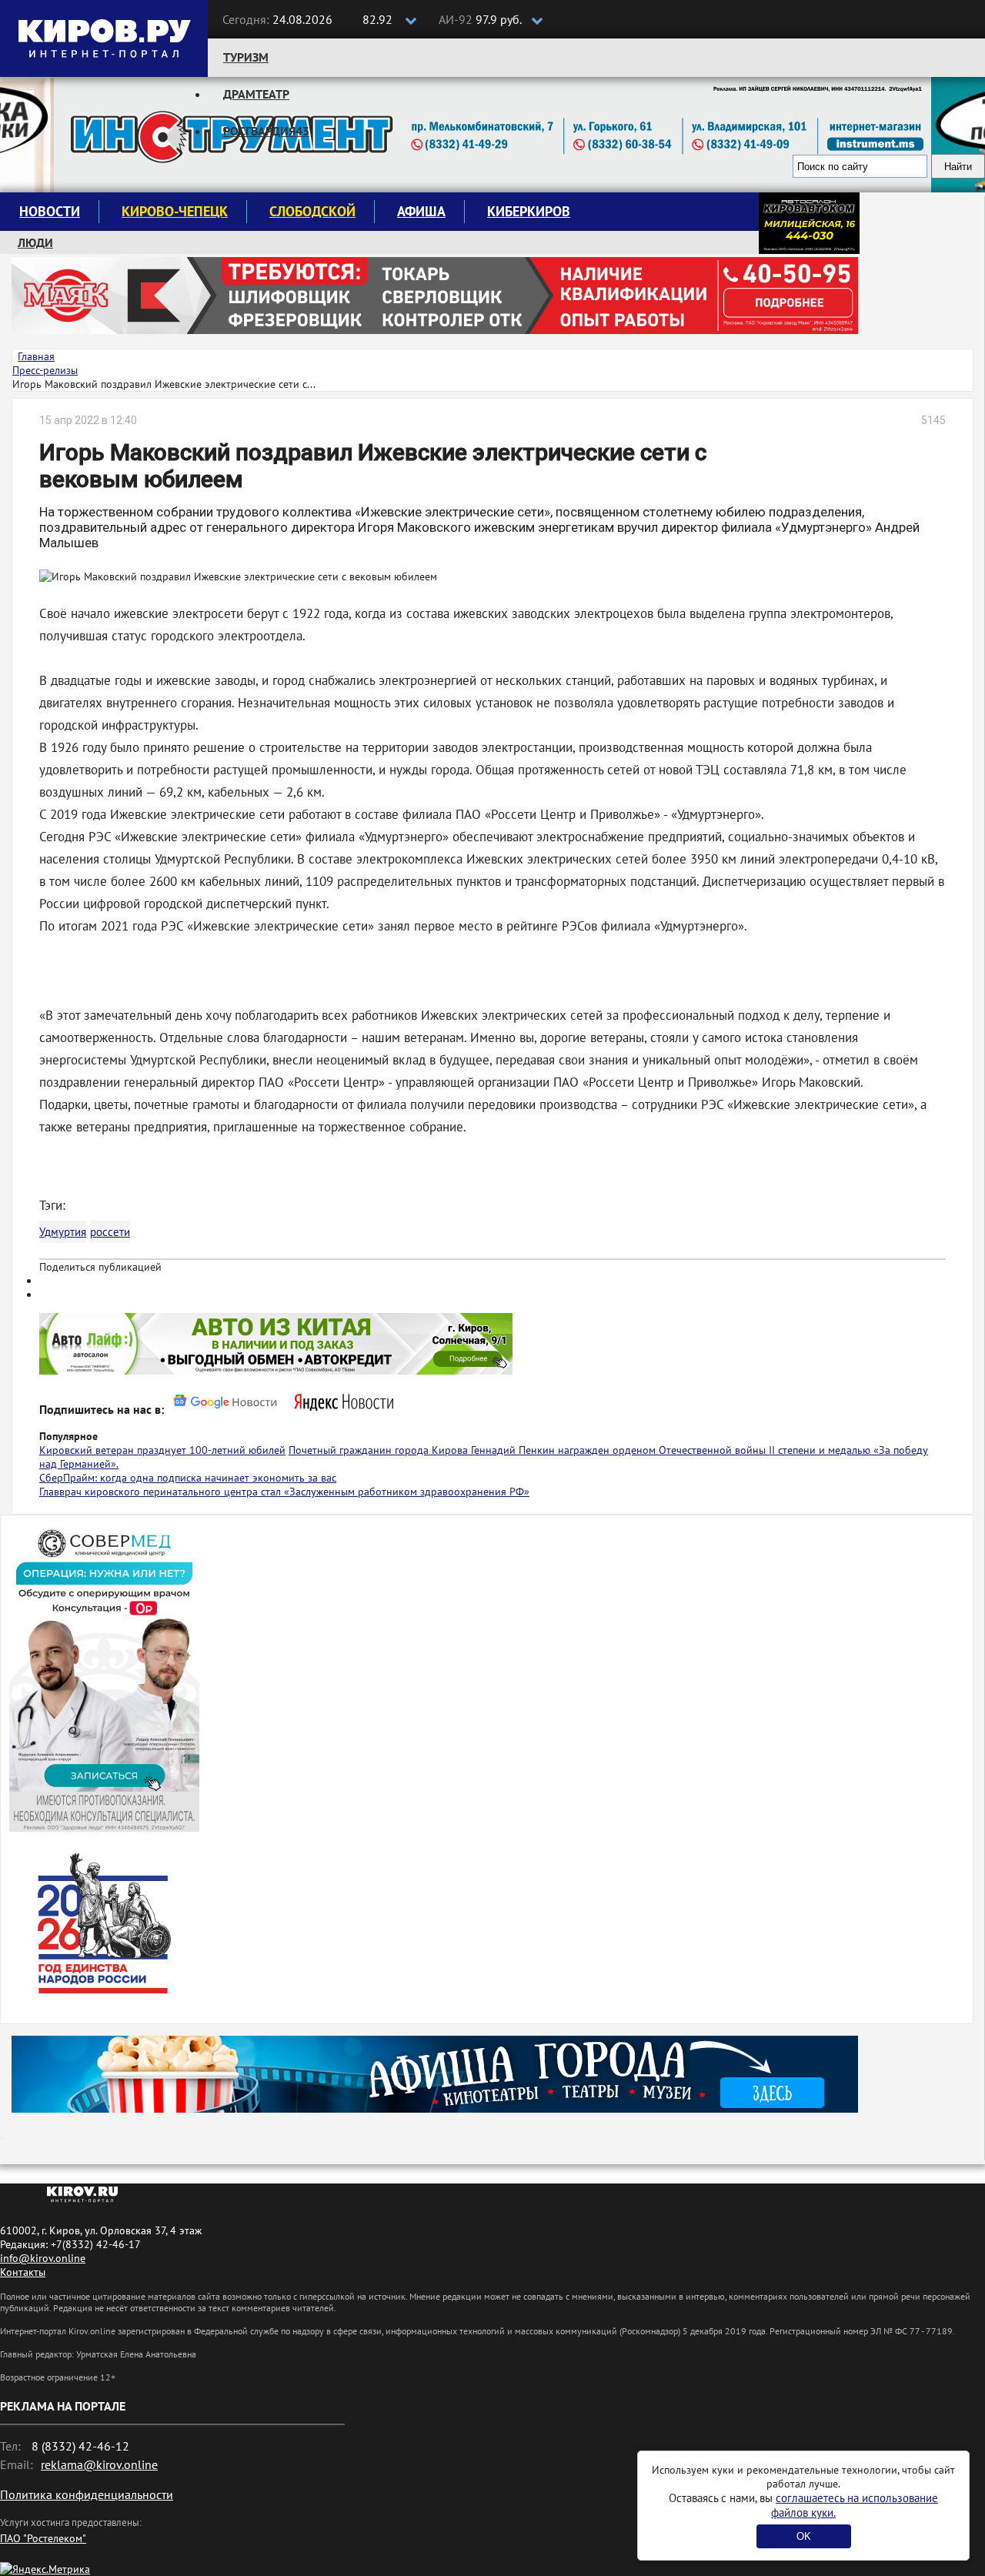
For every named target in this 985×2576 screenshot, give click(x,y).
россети (110, 1232)
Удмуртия (63, 1232)
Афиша (421, 211)
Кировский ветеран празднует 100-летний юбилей (162, 1450)
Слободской (312, 211)
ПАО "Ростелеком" (43, 2538)
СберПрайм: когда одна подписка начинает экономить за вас (188, 1478)
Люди (35, 242)
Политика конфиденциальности (87, 2494)
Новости (50, 211)
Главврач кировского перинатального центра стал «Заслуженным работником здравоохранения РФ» (284, 1492)
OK (804, 2536)
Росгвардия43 (266, 131)
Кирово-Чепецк (175, 211)
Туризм (246, 57)
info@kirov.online (43, 2258)
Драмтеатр (256, 94)
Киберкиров (529, 211)
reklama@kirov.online (99, 2464)
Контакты (23, 2272)
